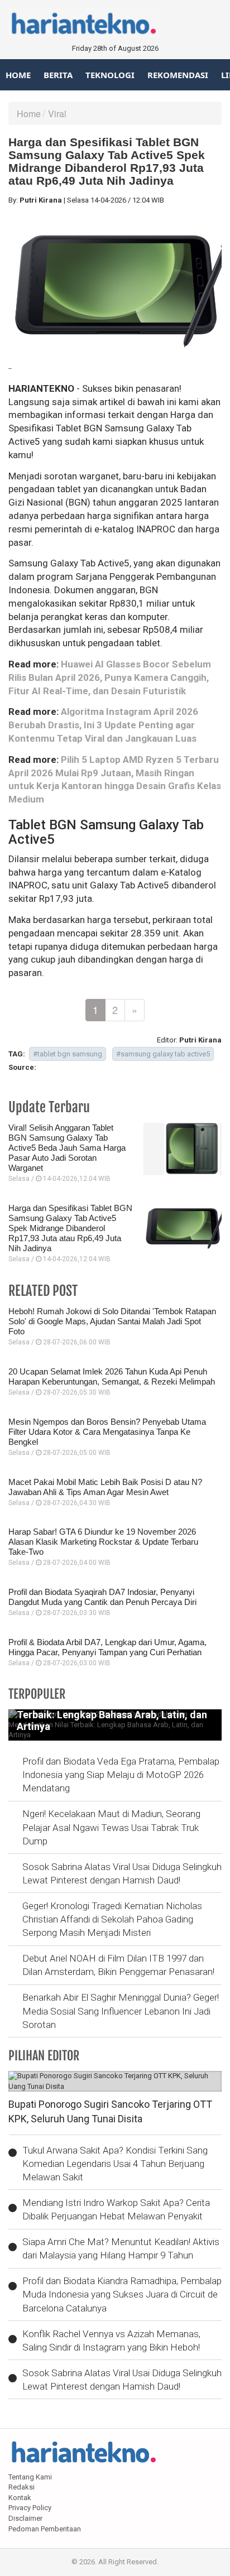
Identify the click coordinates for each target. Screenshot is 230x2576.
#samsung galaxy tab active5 (163, 1054)
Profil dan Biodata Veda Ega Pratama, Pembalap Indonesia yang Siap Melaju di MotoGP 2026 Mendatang (121, 1775)
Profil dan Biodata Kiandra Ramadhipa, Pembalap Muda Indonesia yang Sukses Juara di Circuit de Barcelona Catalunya (122, 2294)
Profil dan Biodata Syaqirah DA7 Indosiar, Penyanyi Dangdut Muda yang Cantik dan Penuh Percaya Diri (102, 1597)
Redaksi (21, 2487)
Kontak (20, 2498)
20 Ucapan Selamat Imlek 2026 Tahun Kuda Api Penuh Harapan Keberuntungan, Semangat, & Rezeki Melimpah (112, 1376)
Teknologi (110, 75)
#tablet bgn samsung (68, 1054)
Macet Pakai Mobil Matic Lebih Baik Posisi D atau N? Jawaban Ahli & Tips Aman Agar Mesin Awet (105, 1487)
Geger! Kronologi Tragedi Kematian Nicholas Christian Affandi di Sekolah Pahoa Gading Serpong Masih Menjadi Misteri (112, 1919)
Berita (58, 75)
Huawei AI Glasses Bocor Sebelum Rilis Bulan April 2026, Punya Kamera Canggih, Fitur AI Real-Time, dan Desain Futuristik (110, 677)
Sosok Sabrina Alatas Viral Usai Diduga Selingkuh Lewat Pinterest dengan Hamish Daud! (122, 1873)
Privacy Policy (30, 2508)
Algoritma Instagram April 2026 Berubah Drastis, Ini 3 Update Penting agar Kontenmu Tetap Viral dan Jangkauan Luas (103, 725)
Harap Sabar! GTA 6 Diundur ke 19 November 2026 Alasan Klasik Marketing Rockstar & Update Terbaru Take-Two (103, 1542)
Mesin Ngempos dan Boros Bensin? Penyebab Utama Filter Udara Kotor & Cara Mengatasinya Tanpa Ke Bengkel (107, 1432)
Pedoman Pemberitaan (45, 2529)
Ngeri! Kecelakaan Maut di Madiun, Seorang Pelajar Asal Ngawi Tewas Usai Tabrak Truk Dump (111, 1827)
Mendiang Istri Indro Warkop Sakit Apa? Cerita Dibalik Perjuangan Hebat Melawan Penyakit (116, 2209)
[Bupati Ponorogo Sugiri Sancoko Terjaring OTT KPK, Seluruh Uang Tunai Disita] (115, 2081)
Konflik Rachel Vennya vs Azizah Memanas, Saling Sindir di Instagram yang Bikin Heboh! (111, 2340)
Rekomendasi (178, 75)
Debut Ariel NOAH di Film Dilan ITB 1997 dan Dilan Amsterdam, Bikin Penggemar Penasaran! (118, 1965)
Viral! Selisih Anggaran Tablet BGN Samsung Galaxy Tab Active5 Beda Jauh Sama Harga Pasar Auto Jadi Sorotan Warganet (67, 1148)
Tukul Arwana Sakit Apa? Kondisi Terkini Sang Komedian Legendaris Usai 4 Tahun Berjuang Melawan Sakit (115, 2164)
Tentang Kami (30, 2477)
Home (18, 75)
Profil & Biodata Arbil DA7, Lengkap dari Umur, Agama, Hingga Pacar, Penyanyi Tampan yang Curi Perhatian (107, 1647)
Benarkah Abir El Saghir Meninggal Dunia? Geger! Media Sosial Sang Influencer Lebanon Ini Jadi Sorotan (121, 2011)
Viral (57, 114)
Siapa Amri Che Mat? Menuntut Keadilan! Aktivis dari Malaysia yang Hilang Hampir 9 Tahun (121, 2248)
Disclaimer (25, 2518)
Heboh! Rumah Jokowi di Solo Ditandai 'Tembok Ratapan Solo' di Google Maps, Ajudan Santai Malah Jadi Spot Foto (112, 1321)
